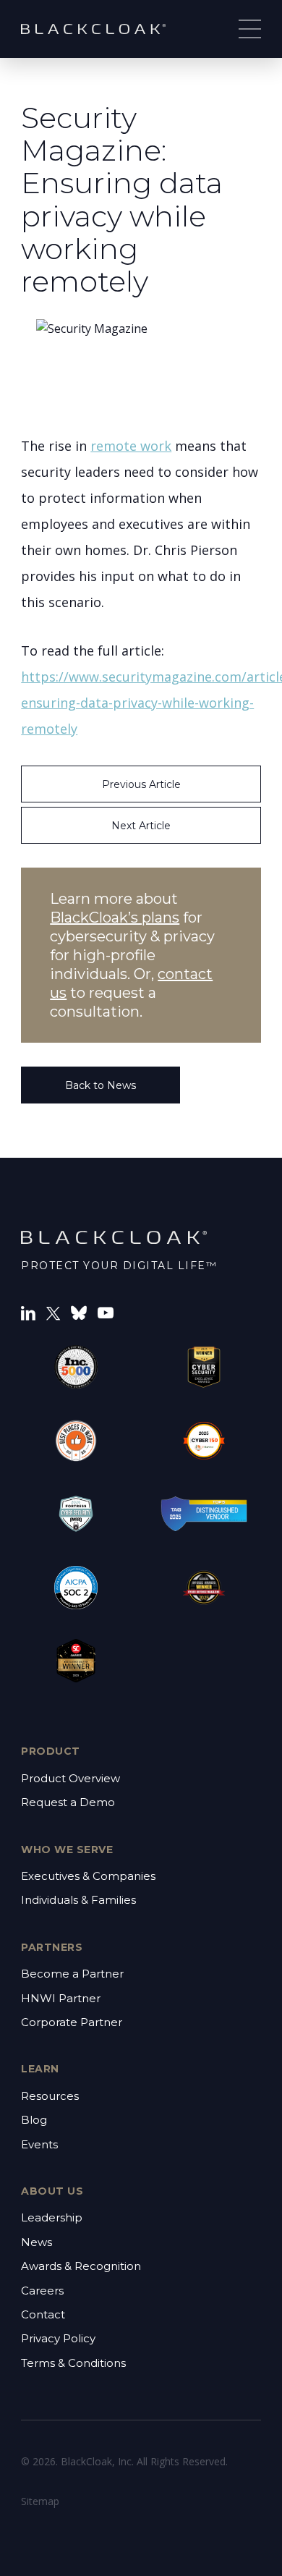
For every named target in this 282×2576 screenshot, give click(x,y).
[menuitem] (141, 1791)
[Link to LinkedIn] (28, 1312)
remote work (131, 446)
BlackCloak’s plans (115, 918)
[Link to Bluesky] (79, 1312)
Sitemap (40, 2501)
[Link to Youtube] (106, 1312)
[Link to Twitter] (53, 1312)
